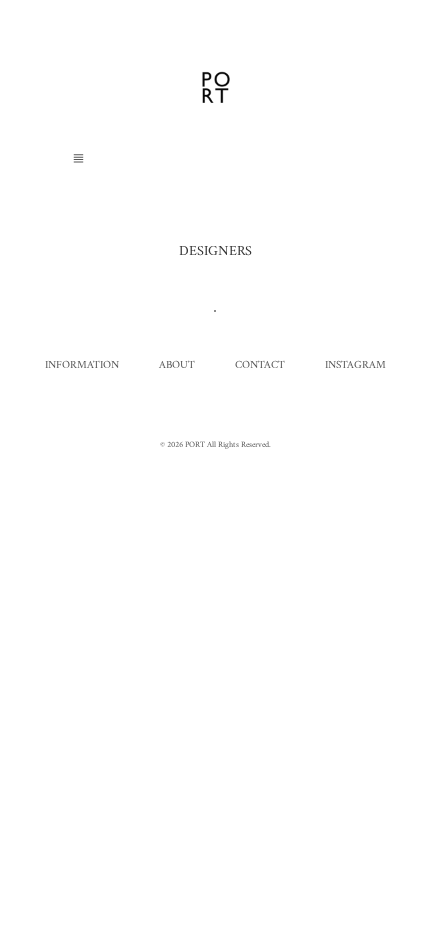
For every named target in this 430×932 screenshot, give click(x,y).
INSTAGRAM (355, 365)
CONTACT (260, 365)
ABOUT (177, 365)
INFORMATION (82, 365)
